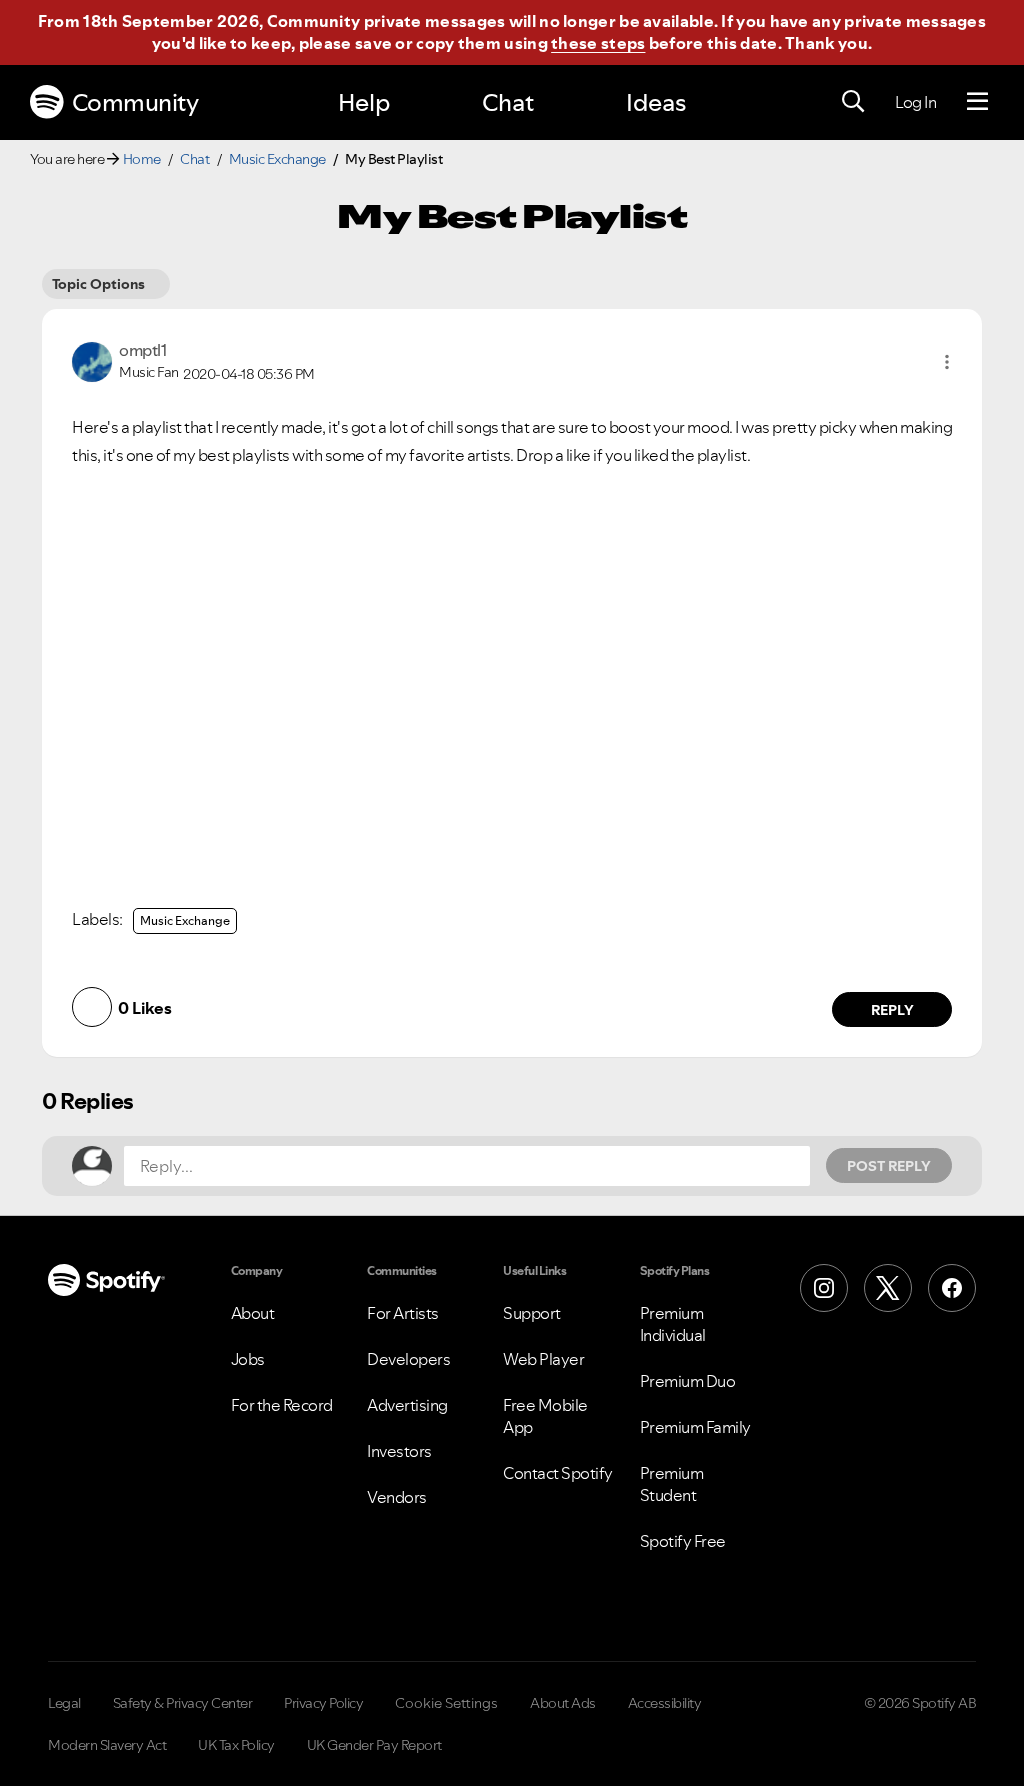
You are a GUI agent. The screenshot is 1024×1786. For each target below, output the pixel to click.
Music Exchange (277, 159)
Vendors (397, 1497)
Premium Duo (688, 1381)
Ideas (656, 102)
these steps (598, 43)
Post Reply (889, 1166)
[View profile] (92, 360)
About (253, 1313)
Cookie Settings (446, 1703)
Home (142, 159)
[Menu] (977, 102)
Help (364, 102)
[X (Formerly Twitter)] (888, 1288)
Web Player (543, 1359)
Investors (399, 1451)
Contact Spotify (558, 1473)
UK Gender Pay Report (374, 1745)
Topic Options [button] (98, 284)
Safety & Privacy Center (183, 1703)
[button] (947, 362)
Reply (892, 1010)
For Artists (403, 1313)
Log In (915, 102)
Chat (508, 102)
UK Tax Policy (236, 1745)
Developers (408, 1359)
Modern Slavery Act (107, 1745)
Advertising (407, 1405)
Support (532, 1313)
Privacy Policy (323, 1703)
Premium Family (695, 1427)
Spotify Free (683, 1541)
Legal (64, 1703)
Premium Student (672, 1484)
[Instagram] (824, 1288)
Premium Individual (673, 1324)
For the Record (282, 1405)
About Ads (563, 1703)
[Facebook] (952, 1288)
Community (135, 102)
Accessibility (665, 1703)
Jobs (248, 1359)
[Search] (853, 102)
